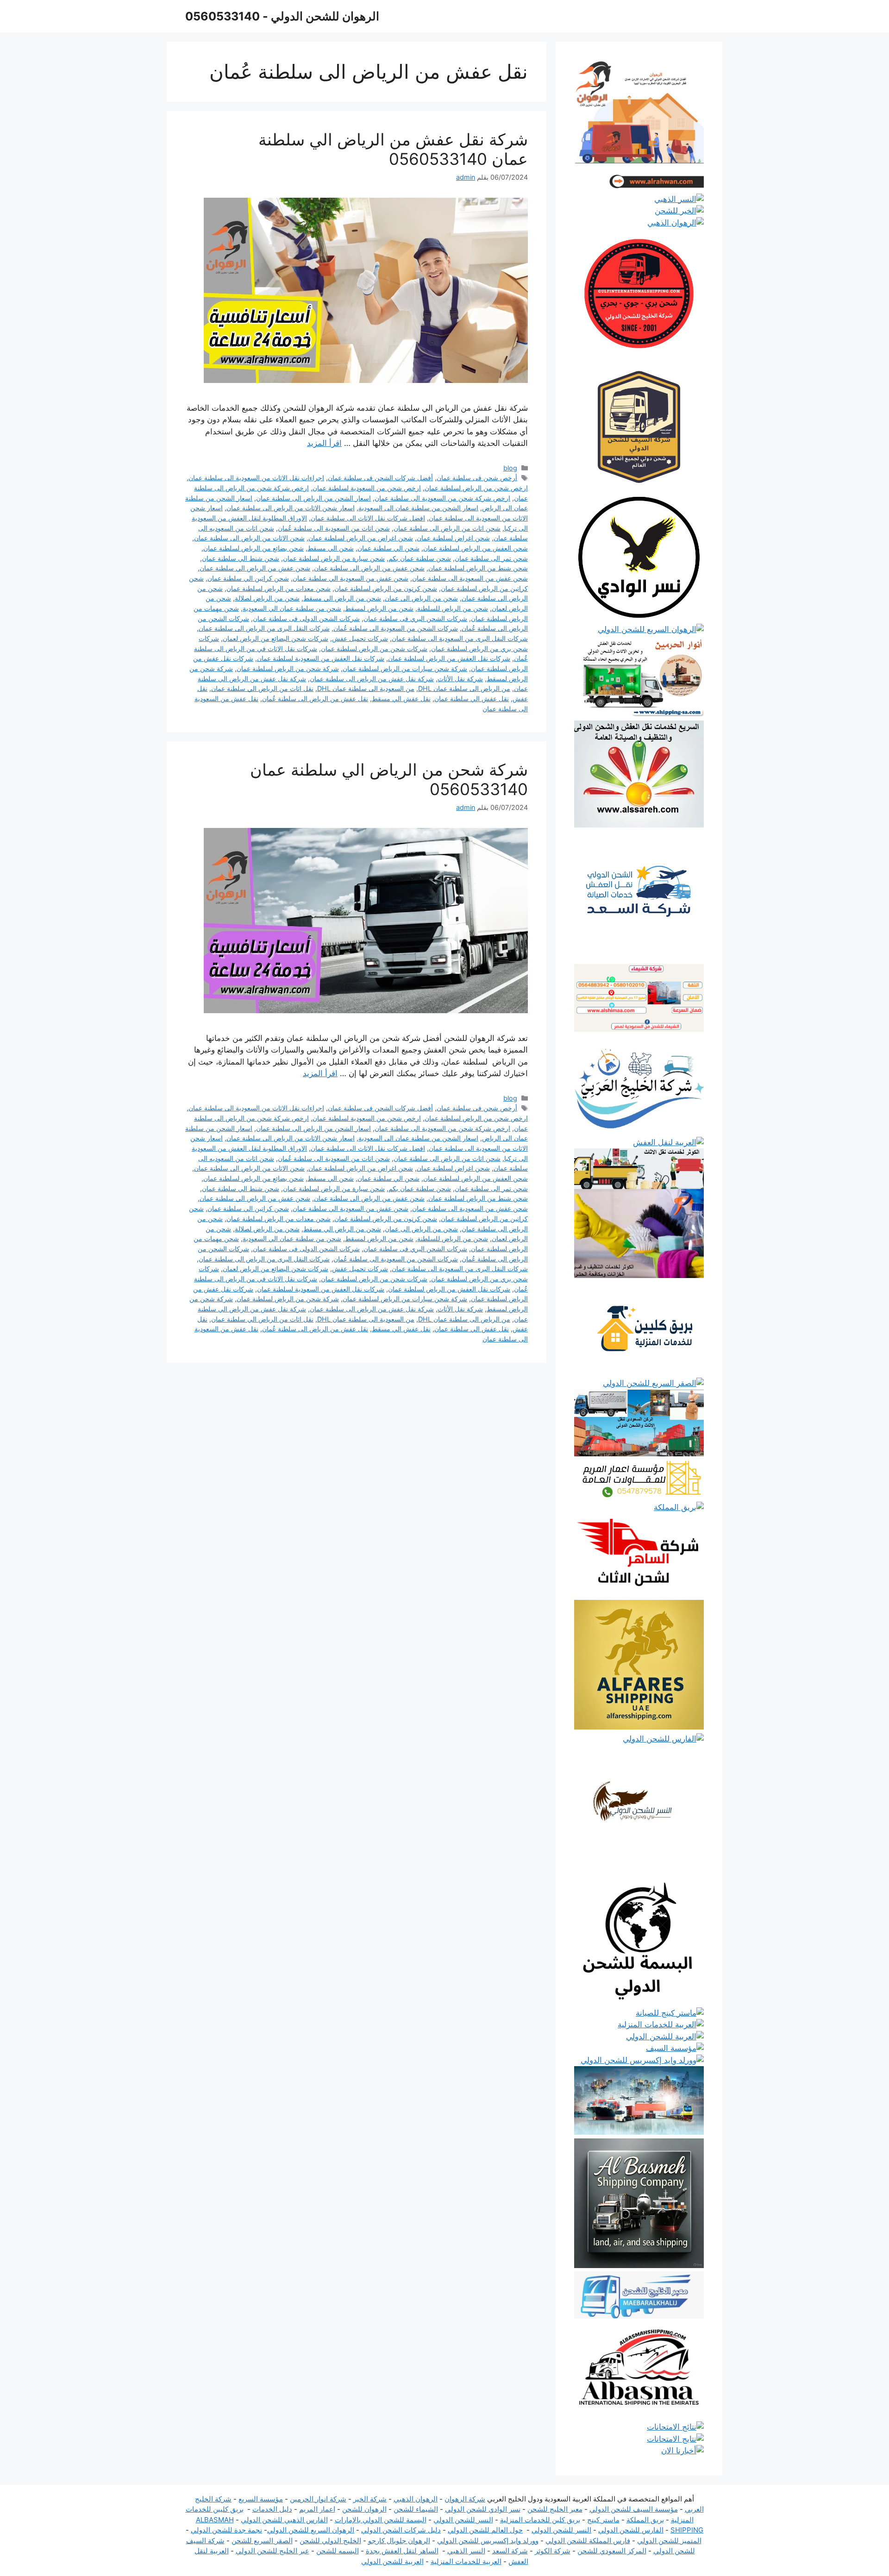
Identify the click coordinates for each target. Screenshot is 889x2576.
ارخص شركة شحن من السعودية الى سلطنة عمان (442, 498)
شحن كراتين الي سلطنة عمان (248, 578)
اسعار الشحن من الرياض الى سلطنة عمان (313, 498)
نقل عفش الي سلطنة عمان (472, 699)
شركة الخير (370, 2499)
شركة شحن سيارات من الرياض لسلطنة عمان (405, 668)
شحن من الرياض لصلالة (267, 598)
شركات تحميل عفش (360, 638)
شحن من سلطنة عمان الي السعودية (292, 608)
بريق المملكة (645, 2520)
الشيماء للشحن (416, 2509)
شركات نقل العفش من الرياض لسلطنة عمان (449, 658)
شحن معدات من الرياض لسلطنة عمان (279, 588)
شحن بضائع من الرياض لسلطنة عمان (254, 548)
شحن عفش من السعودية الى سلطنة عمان (470, 578)
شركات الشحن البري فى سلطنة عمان (415, 618)
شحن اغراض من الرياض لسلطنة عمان (361, 538)
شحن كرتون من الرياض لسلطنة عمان (386, 588)
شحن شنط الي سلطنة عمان (241, 558)
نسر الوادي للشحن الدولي (483, 2509)
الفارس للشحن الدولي (631, 2530)
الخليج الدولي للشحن (330, 2541)
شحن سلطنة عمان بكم (420, 558)
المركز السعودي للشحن (612, 2551)
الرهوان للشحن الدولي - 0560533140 (282, 16)
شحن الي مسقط (331, 548)
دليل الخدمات (272, 2509)
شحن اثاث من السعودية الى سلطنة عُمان (334, 528)
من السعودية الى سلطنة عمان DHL (366, 688)
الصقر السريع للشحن (262, 2541)
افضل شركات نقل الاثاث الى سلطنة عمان (368, 518)
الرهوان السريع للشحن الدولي (311, 2530)
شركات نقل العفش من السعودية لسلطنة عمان (321, 658)
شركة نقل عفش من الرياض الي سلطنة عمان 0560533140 (393, 149)
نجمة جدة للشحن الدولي (226, 2530)
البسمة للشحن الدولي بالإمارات (381, 2520)
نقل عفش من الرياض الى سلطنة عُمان (315, 699)
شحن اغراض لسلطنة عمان (453, 538)
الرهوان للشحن (364, 2509)
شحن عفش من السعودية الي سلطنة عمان (351, 578)
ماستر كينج (603, 2520)
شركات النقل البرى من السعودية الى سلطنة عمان (460, 638)
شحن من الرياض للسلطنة (453, 608)
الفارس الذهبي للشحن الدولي (284, 2520)
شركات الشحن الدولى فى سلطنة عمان (306, 618)
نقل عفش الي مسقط (401, 699)
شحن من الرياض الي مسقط (342, 598)
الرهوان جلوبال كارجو (399, 2541)
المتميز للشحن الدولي (669, 2541)
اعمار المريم (317, 2509)
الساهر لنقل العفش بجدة (402, 2551)
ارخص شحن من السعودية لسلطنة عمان (367, 488)
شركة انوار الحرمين (318, 2499)
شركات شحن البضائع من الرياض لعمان (275, 638)
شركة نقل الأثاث (460, 679)
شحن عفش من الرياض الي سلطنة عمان (255, 568)
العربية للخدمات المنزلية (466, 2561)
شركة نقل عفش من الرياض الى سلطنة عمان (372, 679)
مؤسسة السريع (261, 2499)
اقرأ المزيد (324, 443)
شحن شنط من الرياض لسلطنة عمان (478, 568)
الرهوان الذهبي (416, 2499)
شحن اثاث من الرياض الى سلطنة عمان (447, 528)
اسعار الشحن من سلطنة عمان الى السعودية (418, 508)
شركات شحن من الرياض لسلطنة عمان (374, 649)
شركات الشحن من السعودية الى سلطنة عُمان (396, 628)
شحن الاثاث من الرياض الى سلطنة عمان (249, 538)
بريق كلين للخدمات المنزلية (540, 2520)
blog (510, 468)
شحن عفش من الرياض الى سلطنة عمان (369, 568)
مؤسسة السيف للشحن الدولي (634, 2509)
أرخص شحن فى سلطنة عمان (477, 478)
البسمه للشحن (338, 2551)
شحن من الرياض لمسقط (379, 608)
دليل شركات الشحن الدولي (401, 2530)
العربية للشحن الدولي (392, 2561)
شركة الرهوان (465, 2499)
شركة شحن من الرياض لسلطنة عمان (288, 668)
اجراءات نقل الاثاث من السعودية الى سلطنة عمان (256, 478)
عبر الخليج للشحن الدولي (272, 2551)
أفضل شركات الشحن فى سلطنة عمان (380, 478)
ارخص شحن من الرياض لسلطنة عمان (476, 488)
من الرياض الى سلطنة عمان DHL (464, 688)
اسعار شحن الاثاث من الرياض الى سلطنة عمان (291, 508)
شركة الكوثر (553, 2551)
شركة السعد (510, 2551)
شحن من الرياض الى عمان (421, 598)
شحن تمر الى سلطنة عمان (491, 558)
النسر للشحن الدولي (463, 2520)
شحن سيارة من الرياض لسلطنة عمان (334, 558)
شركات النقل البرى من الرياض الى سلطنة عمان (264, 628)
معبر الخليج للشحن (555, 2509)
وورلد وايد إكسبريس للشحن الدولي (488, 2541)
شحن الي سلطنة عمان (388, 548)
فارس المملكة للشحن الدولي (588, 2541)
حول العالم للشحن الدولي (485, 2530)
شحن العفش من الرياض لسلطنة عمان (476, 548)
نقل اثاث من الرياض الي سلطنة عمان (262, 688)
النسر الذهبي (466, 2551)
